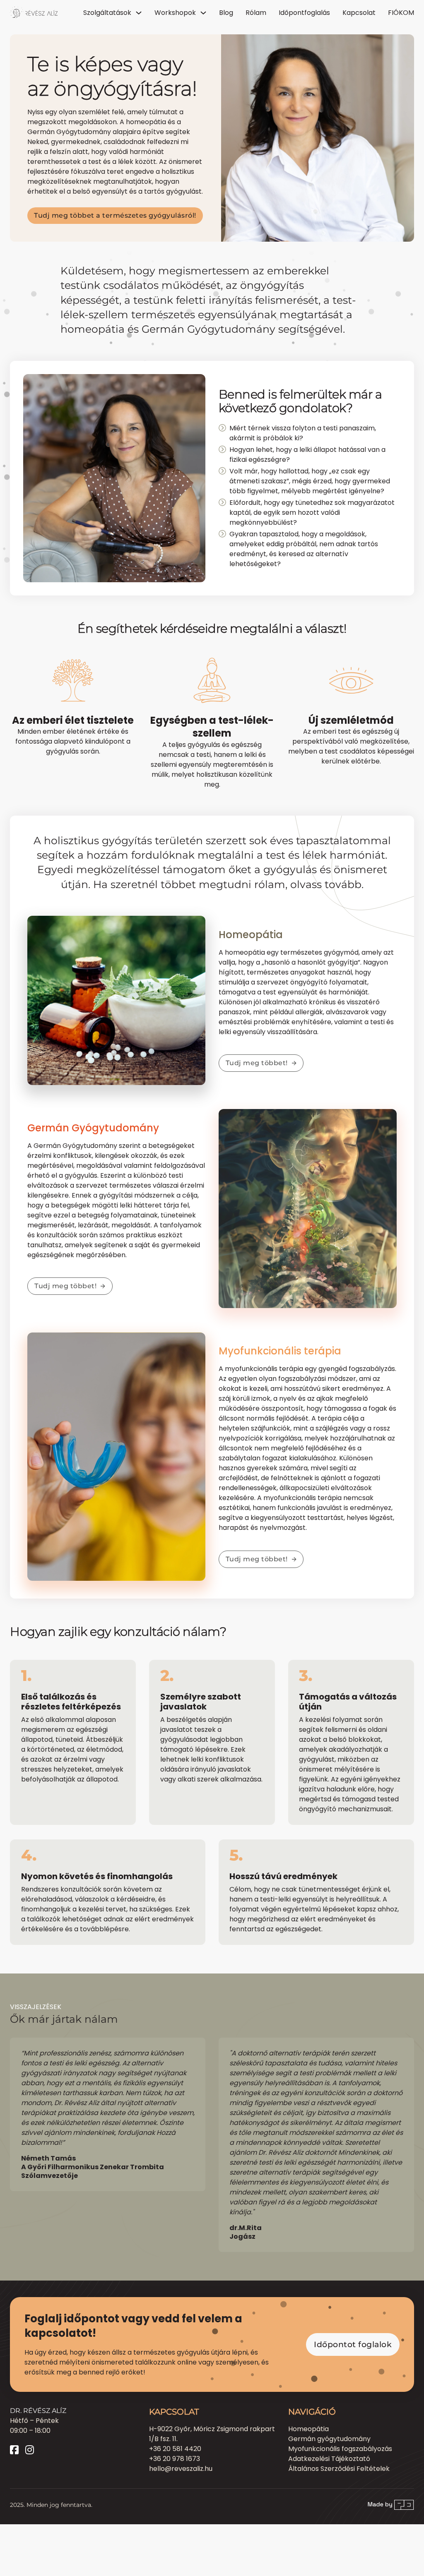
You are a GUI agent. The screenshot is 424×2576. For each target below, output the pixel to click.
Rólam (256, 13)
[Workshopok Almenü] (203, 13)
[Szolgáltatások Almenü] (139, 13)
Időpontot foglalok (353, 2344)
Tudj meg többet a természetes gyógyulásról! (115, 215)
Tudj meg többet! (257, 1063)
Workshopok (175, 13)
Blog (226, 13)
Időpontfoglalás (304, 13)
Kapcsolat (359, 13)
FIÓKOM (401, 13)
